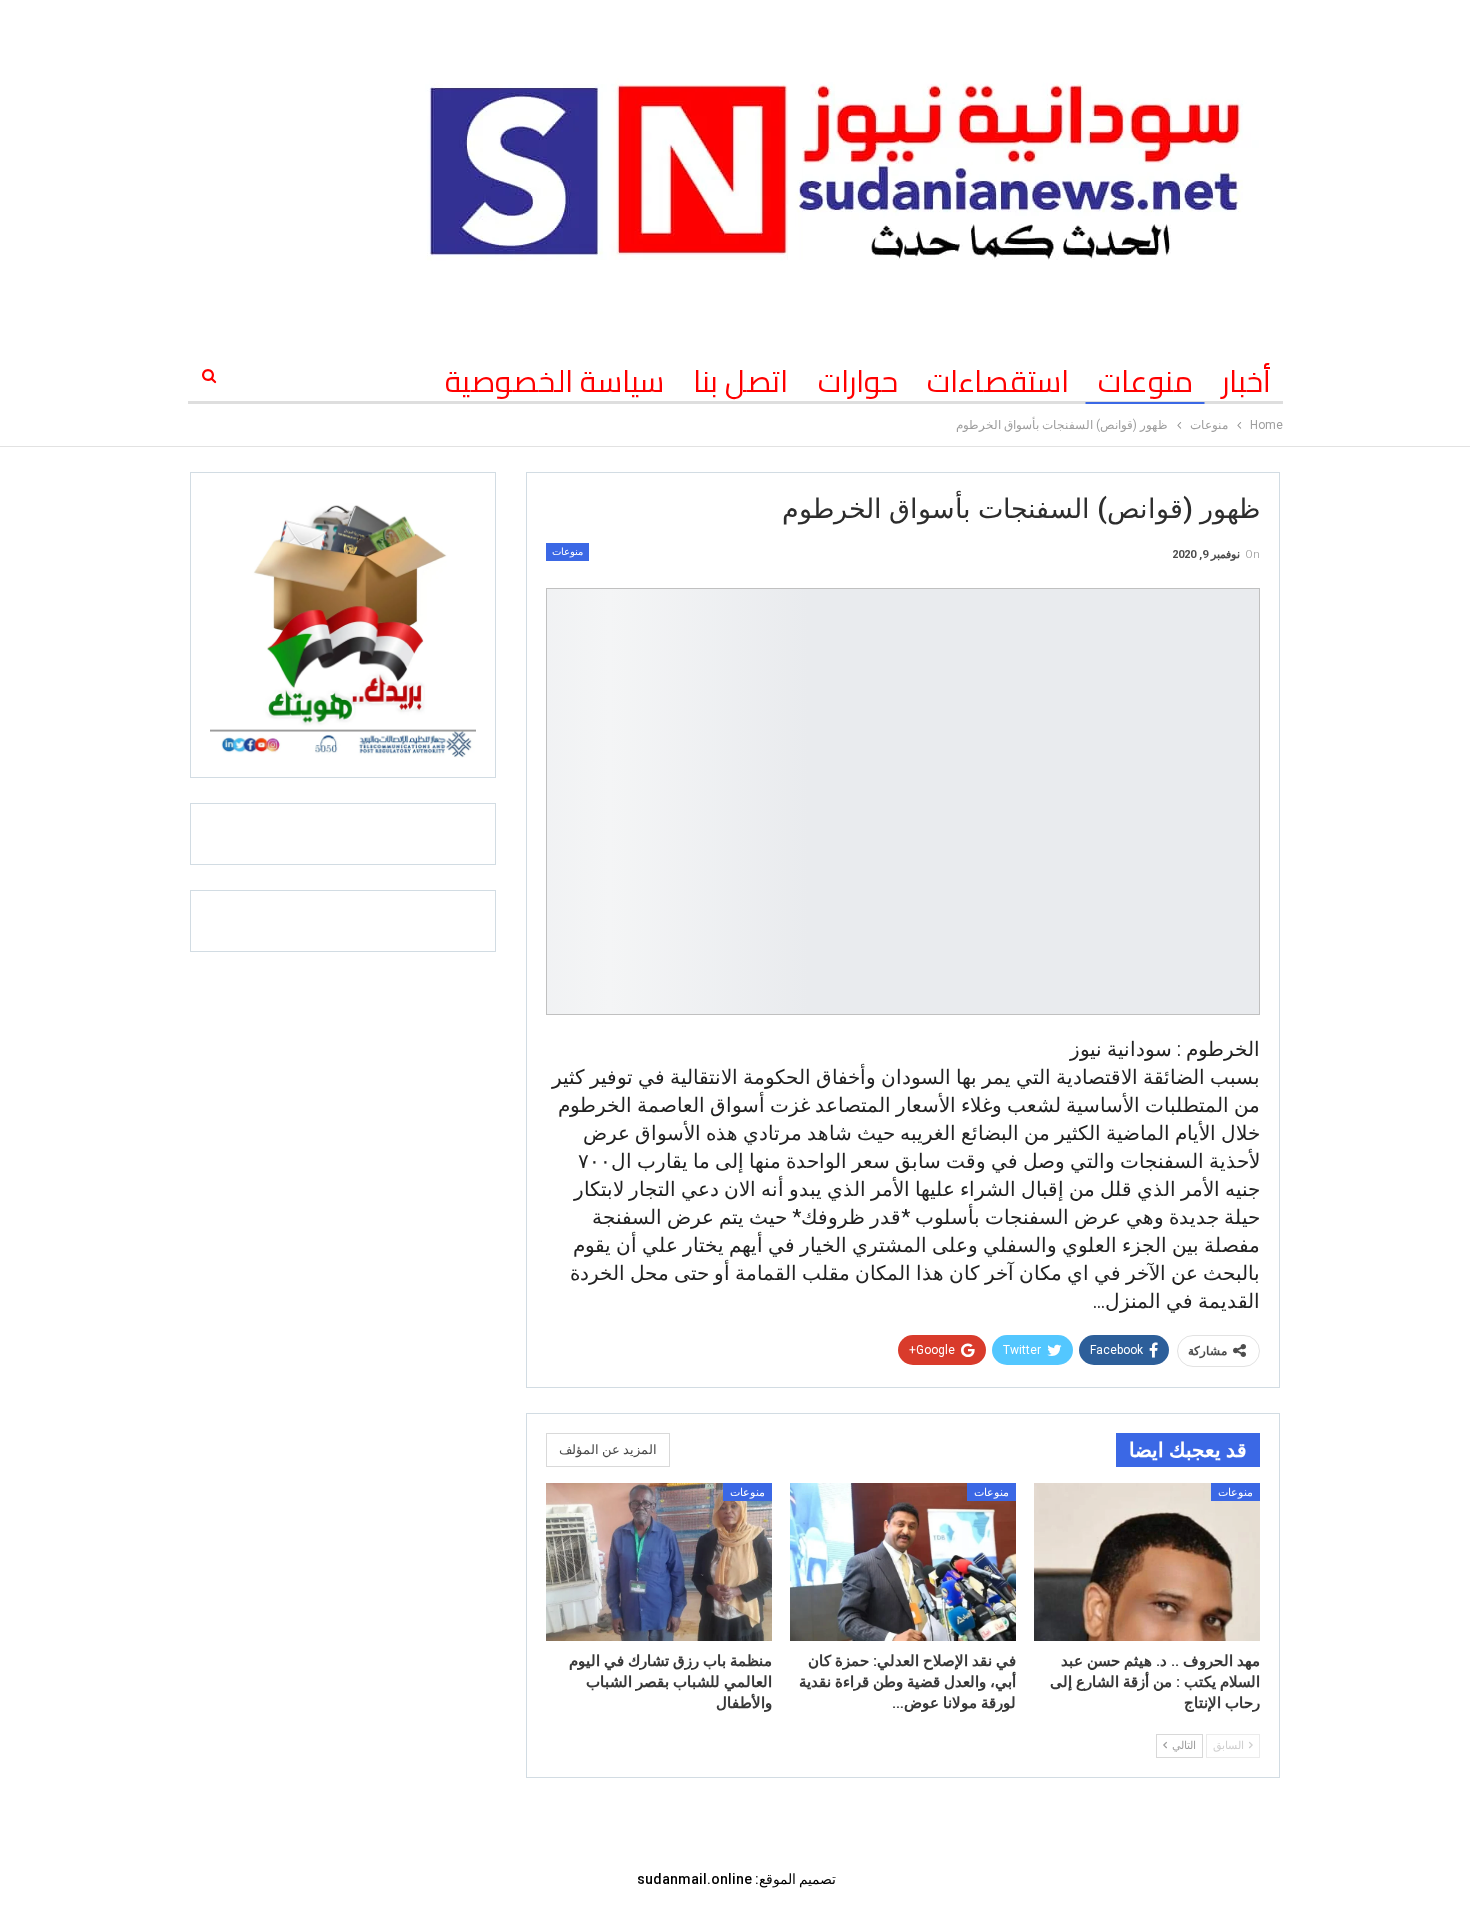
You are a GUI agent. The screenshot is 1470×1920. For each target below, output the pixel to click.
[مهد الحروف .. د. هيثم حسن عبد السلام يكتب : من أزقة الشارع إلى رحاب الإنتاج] (1147, 1562)
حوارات (858, 381)
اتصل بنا (740, 381)
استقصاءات (998, 381)
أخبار (1246, 381)
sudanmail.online (694, 1879)
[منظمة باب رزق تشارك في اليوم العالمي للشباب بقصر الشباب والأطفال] (659, 1562)
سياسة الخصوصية (554, 381)
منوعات (1145, 381)
